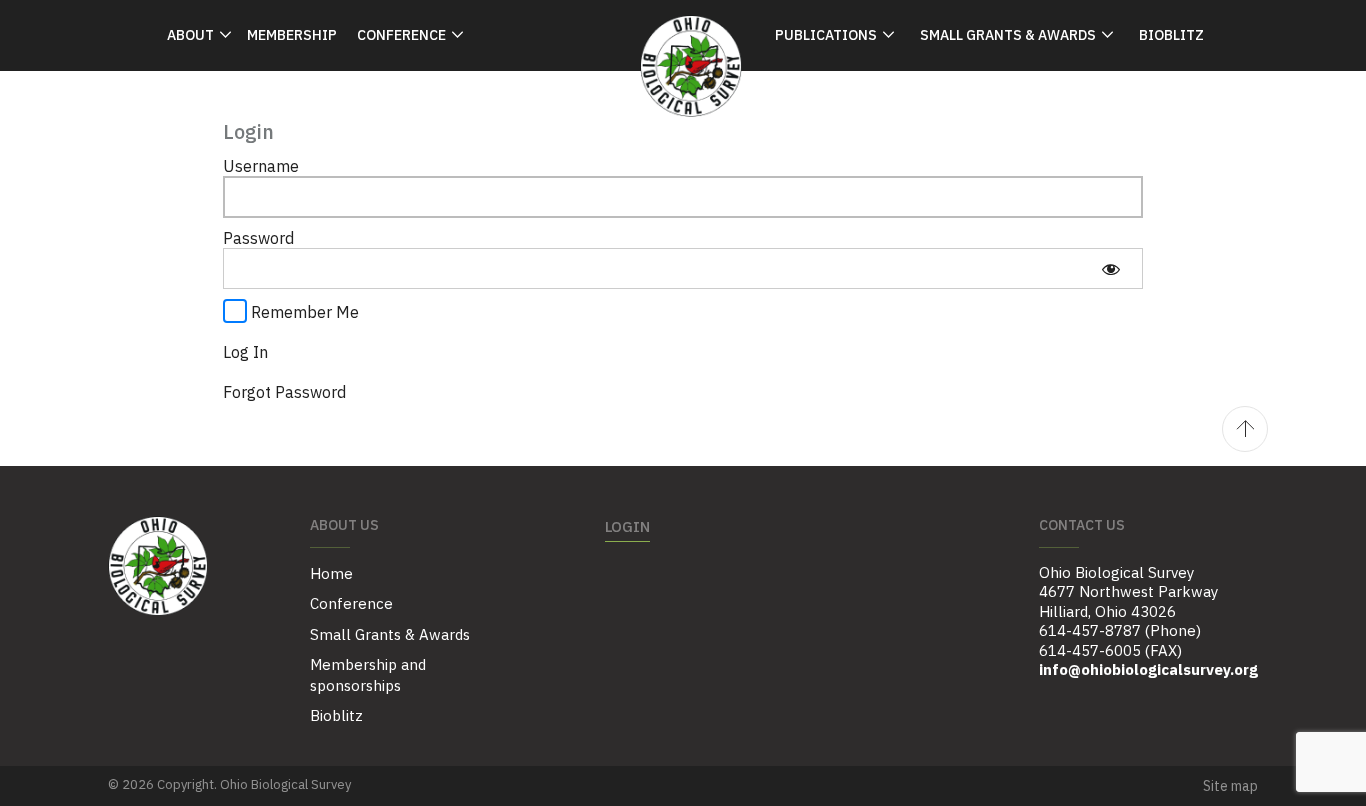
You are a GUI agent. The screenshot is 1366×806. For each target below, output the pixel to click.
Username (261, 166)
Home (331, 573)
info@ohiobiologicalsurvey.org (1148, 669)
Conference (401, 35)
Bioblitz (1171, 35)
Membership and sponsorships (368, 675)
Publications (826, 35)
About (190, 35)
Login (627, 526)
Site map (1230, 786)
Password (258, 238)
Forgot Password (284, 392)
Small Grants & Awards (1008, 35)
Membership (292, 35)
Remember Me (303, 312)
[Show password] (1110, 268)
